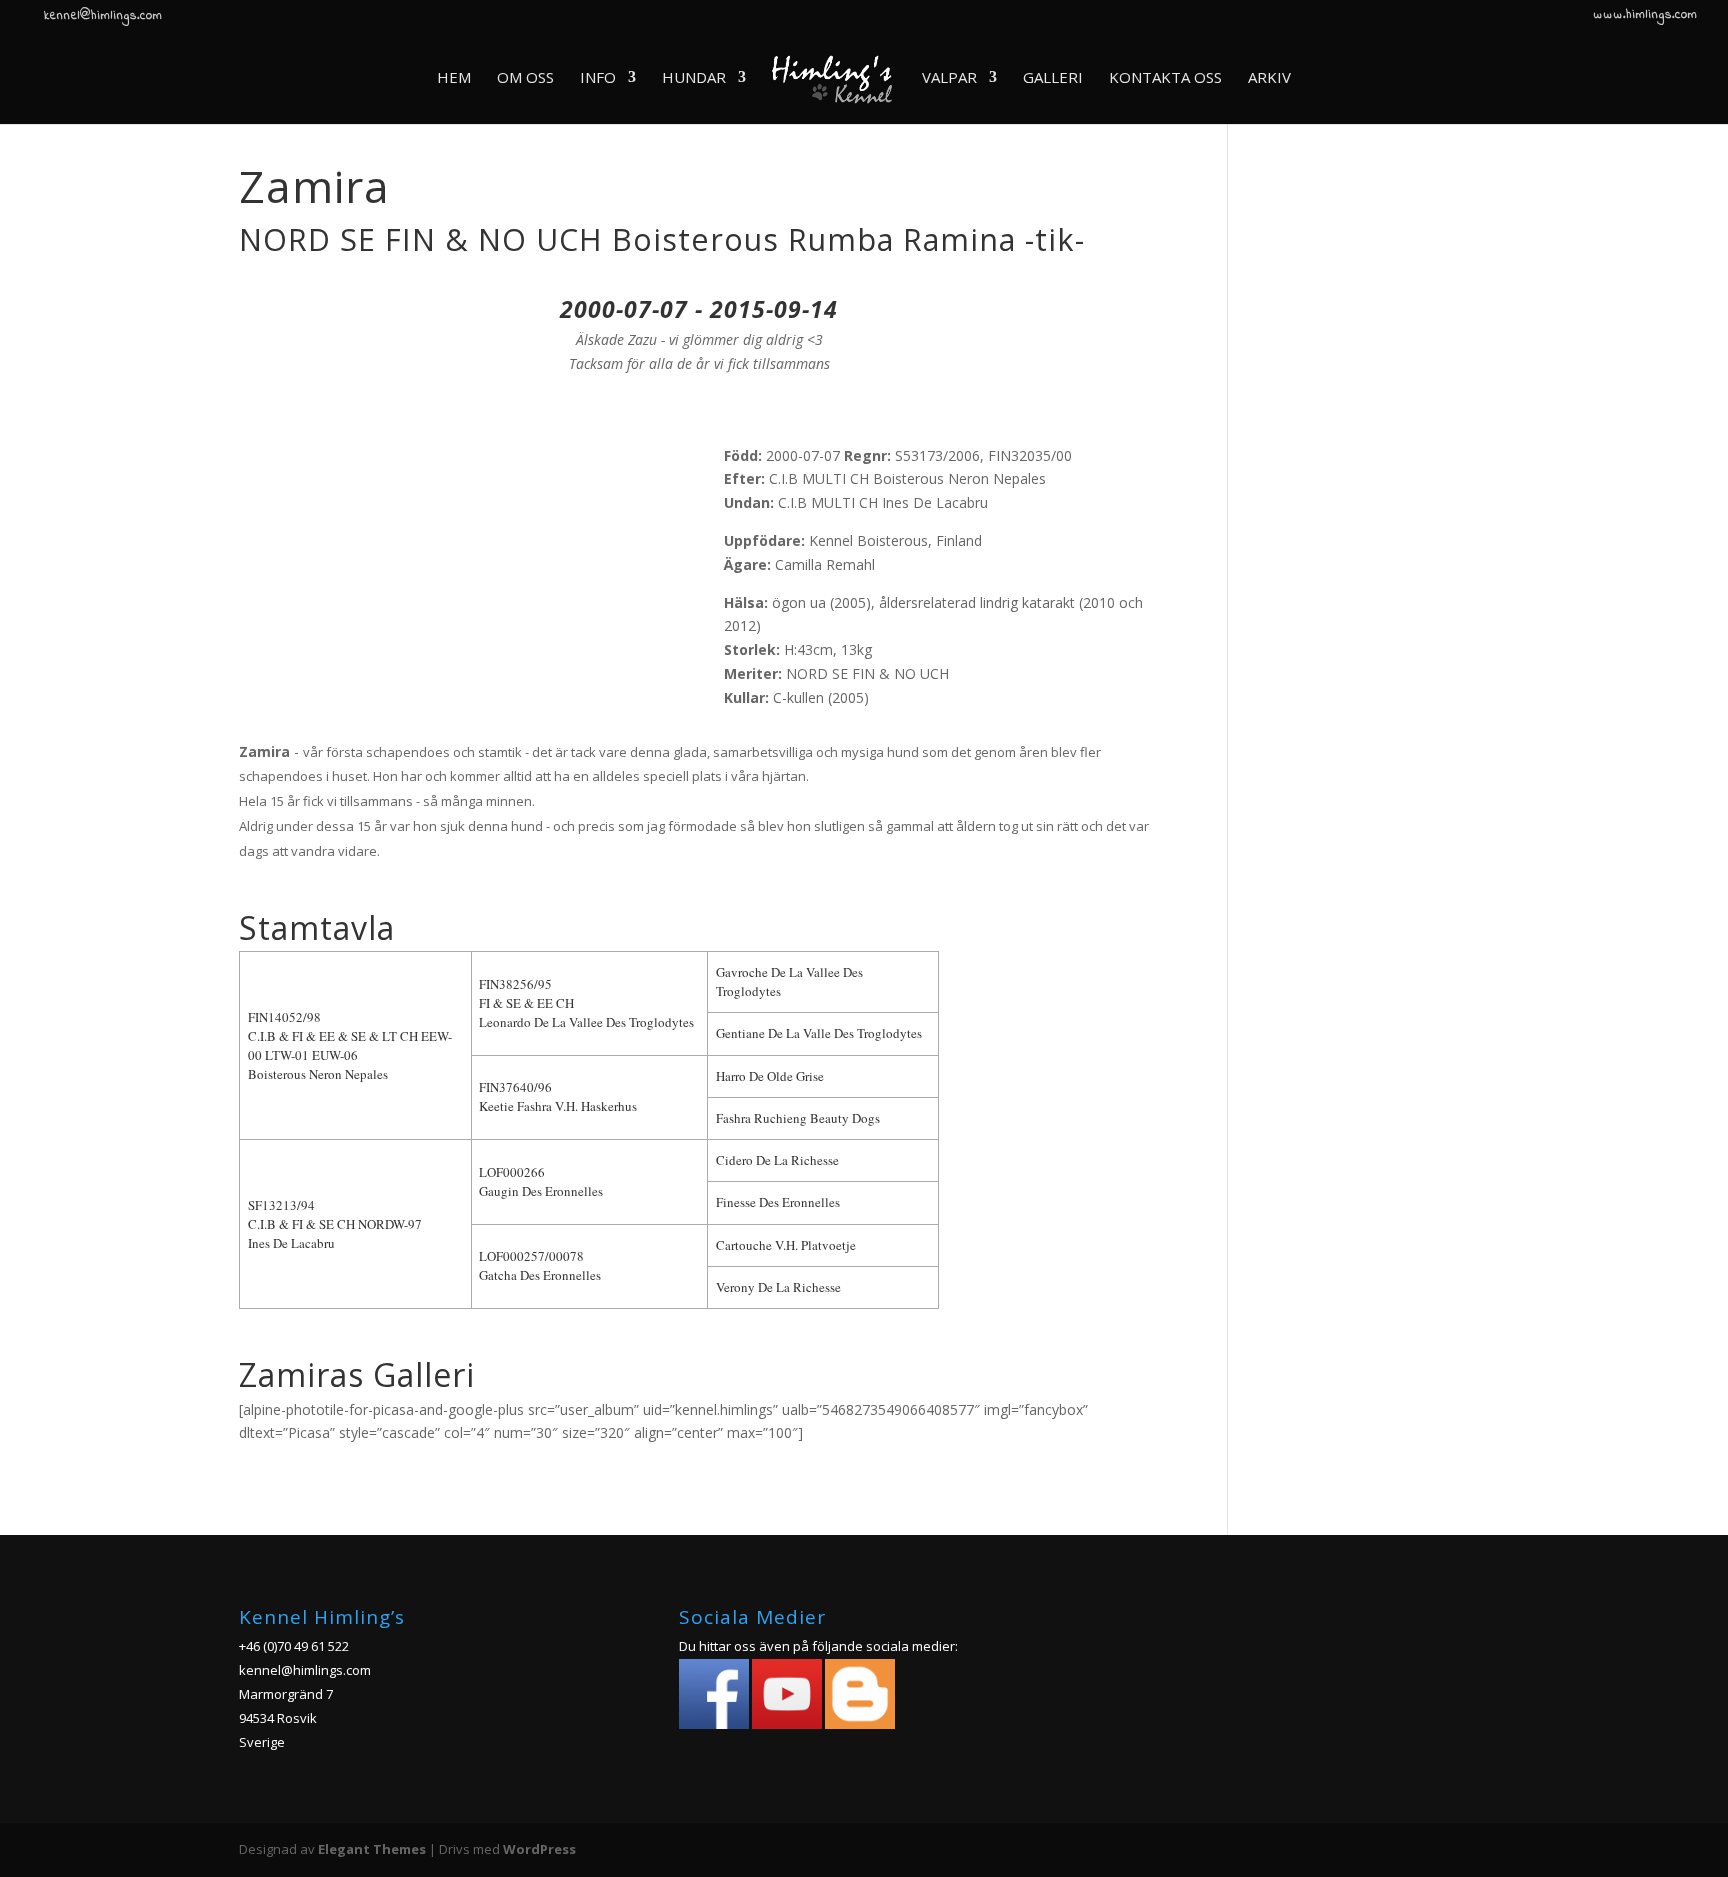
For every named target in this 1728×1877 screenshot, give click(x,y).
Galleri (1053, 78)
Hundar (694, 78)
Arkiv (1269, 78)
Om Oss (525, 78)
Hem (454, 78)
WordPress (539, 1849)
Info (598, 78)
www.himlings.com (1645, 16)
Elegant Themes (372, 1849)
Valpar (949, 78)
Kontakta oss (1165, 78)
